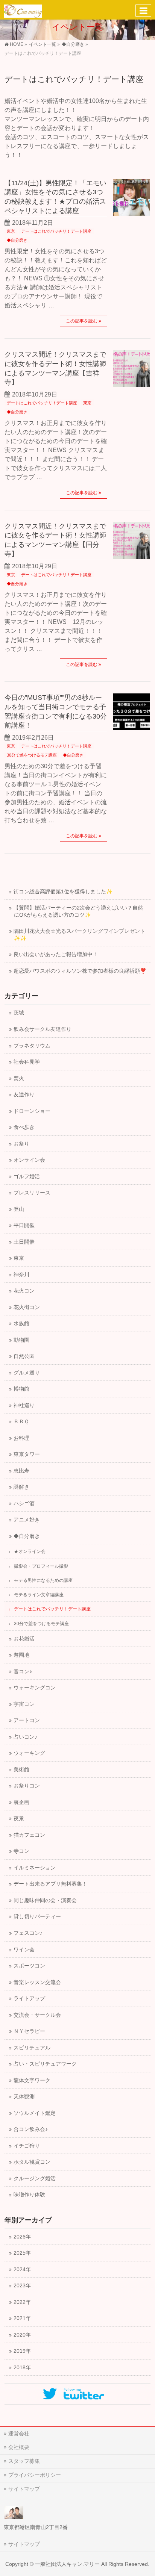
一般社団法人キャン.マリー (67, 2564)
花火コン (24, 1291)
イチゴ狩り (27, 2146)
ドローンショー (32, 1111)
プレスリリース (32, 1193)
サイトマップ (24, 2489)
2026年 (22, 2237)
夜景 (19, 1818)
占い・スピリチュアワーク (45, 2064)
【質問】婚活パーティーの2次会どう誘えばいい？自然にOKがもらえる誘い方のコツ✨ (78, 911)
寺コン (21, 1851)
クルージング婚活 (35, 2179)
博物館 (21, 1389)
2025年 (22, 2253)
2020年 (22, 2335)
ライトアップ (29, 1999)
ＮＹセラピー (29, 2031)
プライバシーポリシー (35, 2475)
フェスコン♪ (28, 1933)
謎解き (21, 1487)
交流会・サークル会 (37, 2015)
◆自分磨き (17, 240)
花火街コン (27, 1307)
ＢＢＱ (21, 1422)
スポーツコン (29, 1966)
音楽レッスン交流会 (37, 1982)
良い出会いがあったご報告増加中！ (56, 954)
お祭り (21, 1144)
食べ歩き (24, 1127)
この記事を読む (82, 321)
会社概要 (19, 2447)
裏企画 (21, 1802)
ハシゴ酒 (24, 1504)
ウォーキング (29, 1753)
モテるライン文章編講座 (39, 1595)
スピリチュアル (32, 2048)
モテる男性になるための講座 (43, 1580)
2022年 (22, 2302)
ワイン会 (24, 1950)
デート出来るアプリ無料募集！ (50, 1884)
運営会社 (19, 2434)
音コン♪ (23, 1672)
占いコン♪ (25, 1737)
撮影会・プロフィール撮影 (41, 1566)
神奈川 (21, 1275)
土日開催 (24, 1242)
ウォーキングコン (35, 1688)
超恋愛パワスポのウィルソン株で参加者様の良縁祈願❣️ (80, 971)
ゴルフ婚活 (27, 1177)
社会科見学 (27, 1062)
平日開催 (24, 1225)
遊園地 (21, 1655)
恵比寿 (21, 1471)
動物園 (21, 1340)
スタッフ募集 (24, 2461)
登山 (19, 1209)
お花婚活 (24, 1639)
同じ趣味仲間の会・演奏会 (45, 1900)
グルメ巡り (27, 1373)
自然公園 (24, 1356)
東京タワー (27, 1454)
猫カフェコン (29, 1835)
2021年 (22, 2318)
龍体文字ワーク (32, 2080)
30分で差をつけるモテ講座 (32, 755)
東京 (11, 231)
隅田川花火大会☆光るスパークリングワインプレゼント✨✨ (79, 935)
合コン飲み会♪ (31, 2129)
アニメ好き (27, 1520)
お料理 (21, 1438)
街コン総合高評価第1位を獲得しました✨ (63, 892)
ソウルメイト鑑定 (35, 2113)
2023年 (22, 2286)
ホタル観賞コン (32, 2162)
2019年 (22, 2351)
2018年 (22, 2368)
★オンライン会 (30, 1551)
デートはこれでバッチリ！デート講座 (56, 231)
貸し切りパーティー (37, 1917)
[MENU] (143, 11)
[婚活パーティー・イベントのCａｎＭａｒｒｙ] (23, 10)
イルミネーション (35, 1868)
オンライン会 (29, 1160)
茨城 (19, 1013)
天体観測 (24, 2097)
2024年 (22, 2270)
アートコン (27, 1720)
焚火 (19, 1078)
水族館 (21, 1324)
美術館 (21, 1770)
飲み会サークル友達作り (43, 1029)
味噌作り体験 (29, 2195)
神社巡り (24, 1405)
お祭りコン (27, 1786)
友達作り (24, 1095)
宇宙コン (24, 1704)
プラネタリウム (32, 1046)
